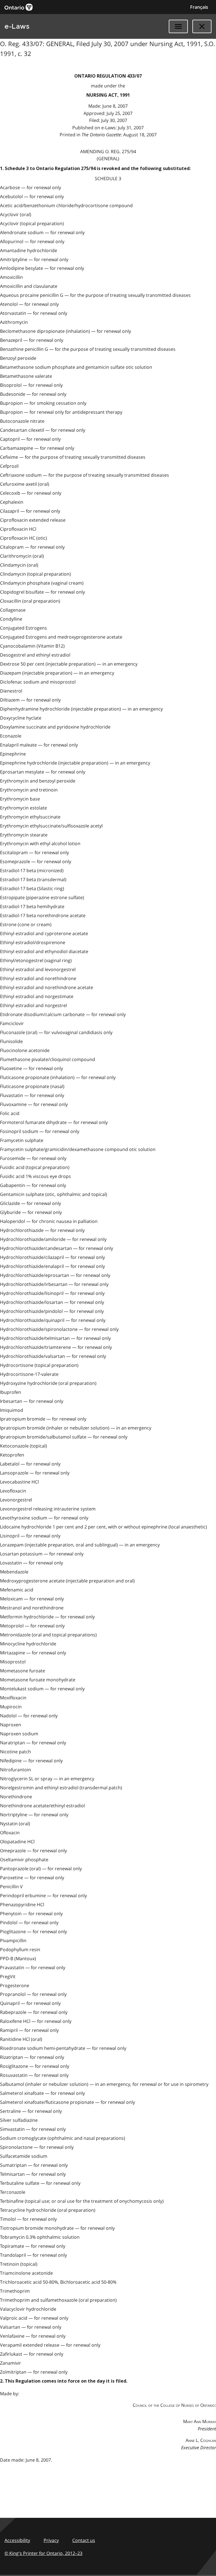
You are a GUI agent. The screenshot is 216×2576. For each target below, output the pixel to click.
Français (199, 7)
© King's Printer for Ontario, (43, 2553)
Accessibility (17, 2540)
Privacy (51, 2540)
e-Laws (17, 26)
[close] (202, 26)
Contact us (84, 2540)
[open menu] (178, 26)
